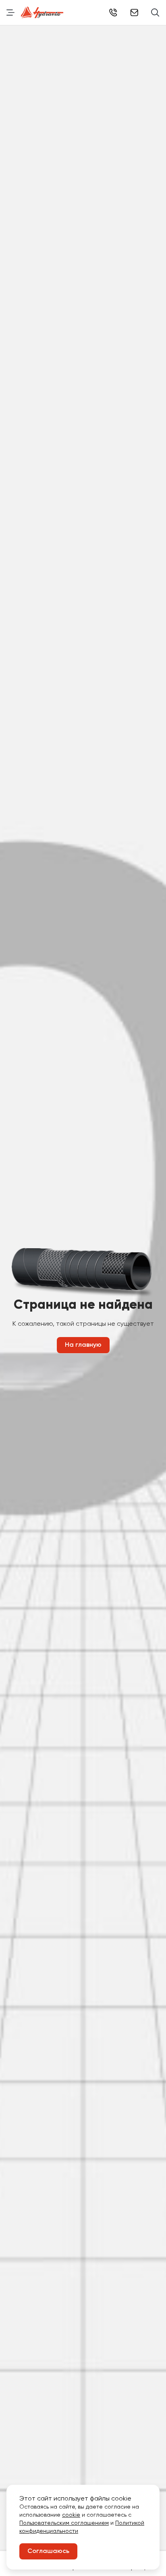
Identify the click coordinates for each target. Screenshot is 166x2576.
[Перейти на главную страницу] (42, 13)
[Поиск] (155, 13)
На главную (83, 1345)
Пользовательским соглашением (64, 2523)
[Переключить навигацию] (10, 13)
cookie (71, 2515)
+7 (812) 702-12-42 (113, 13)
